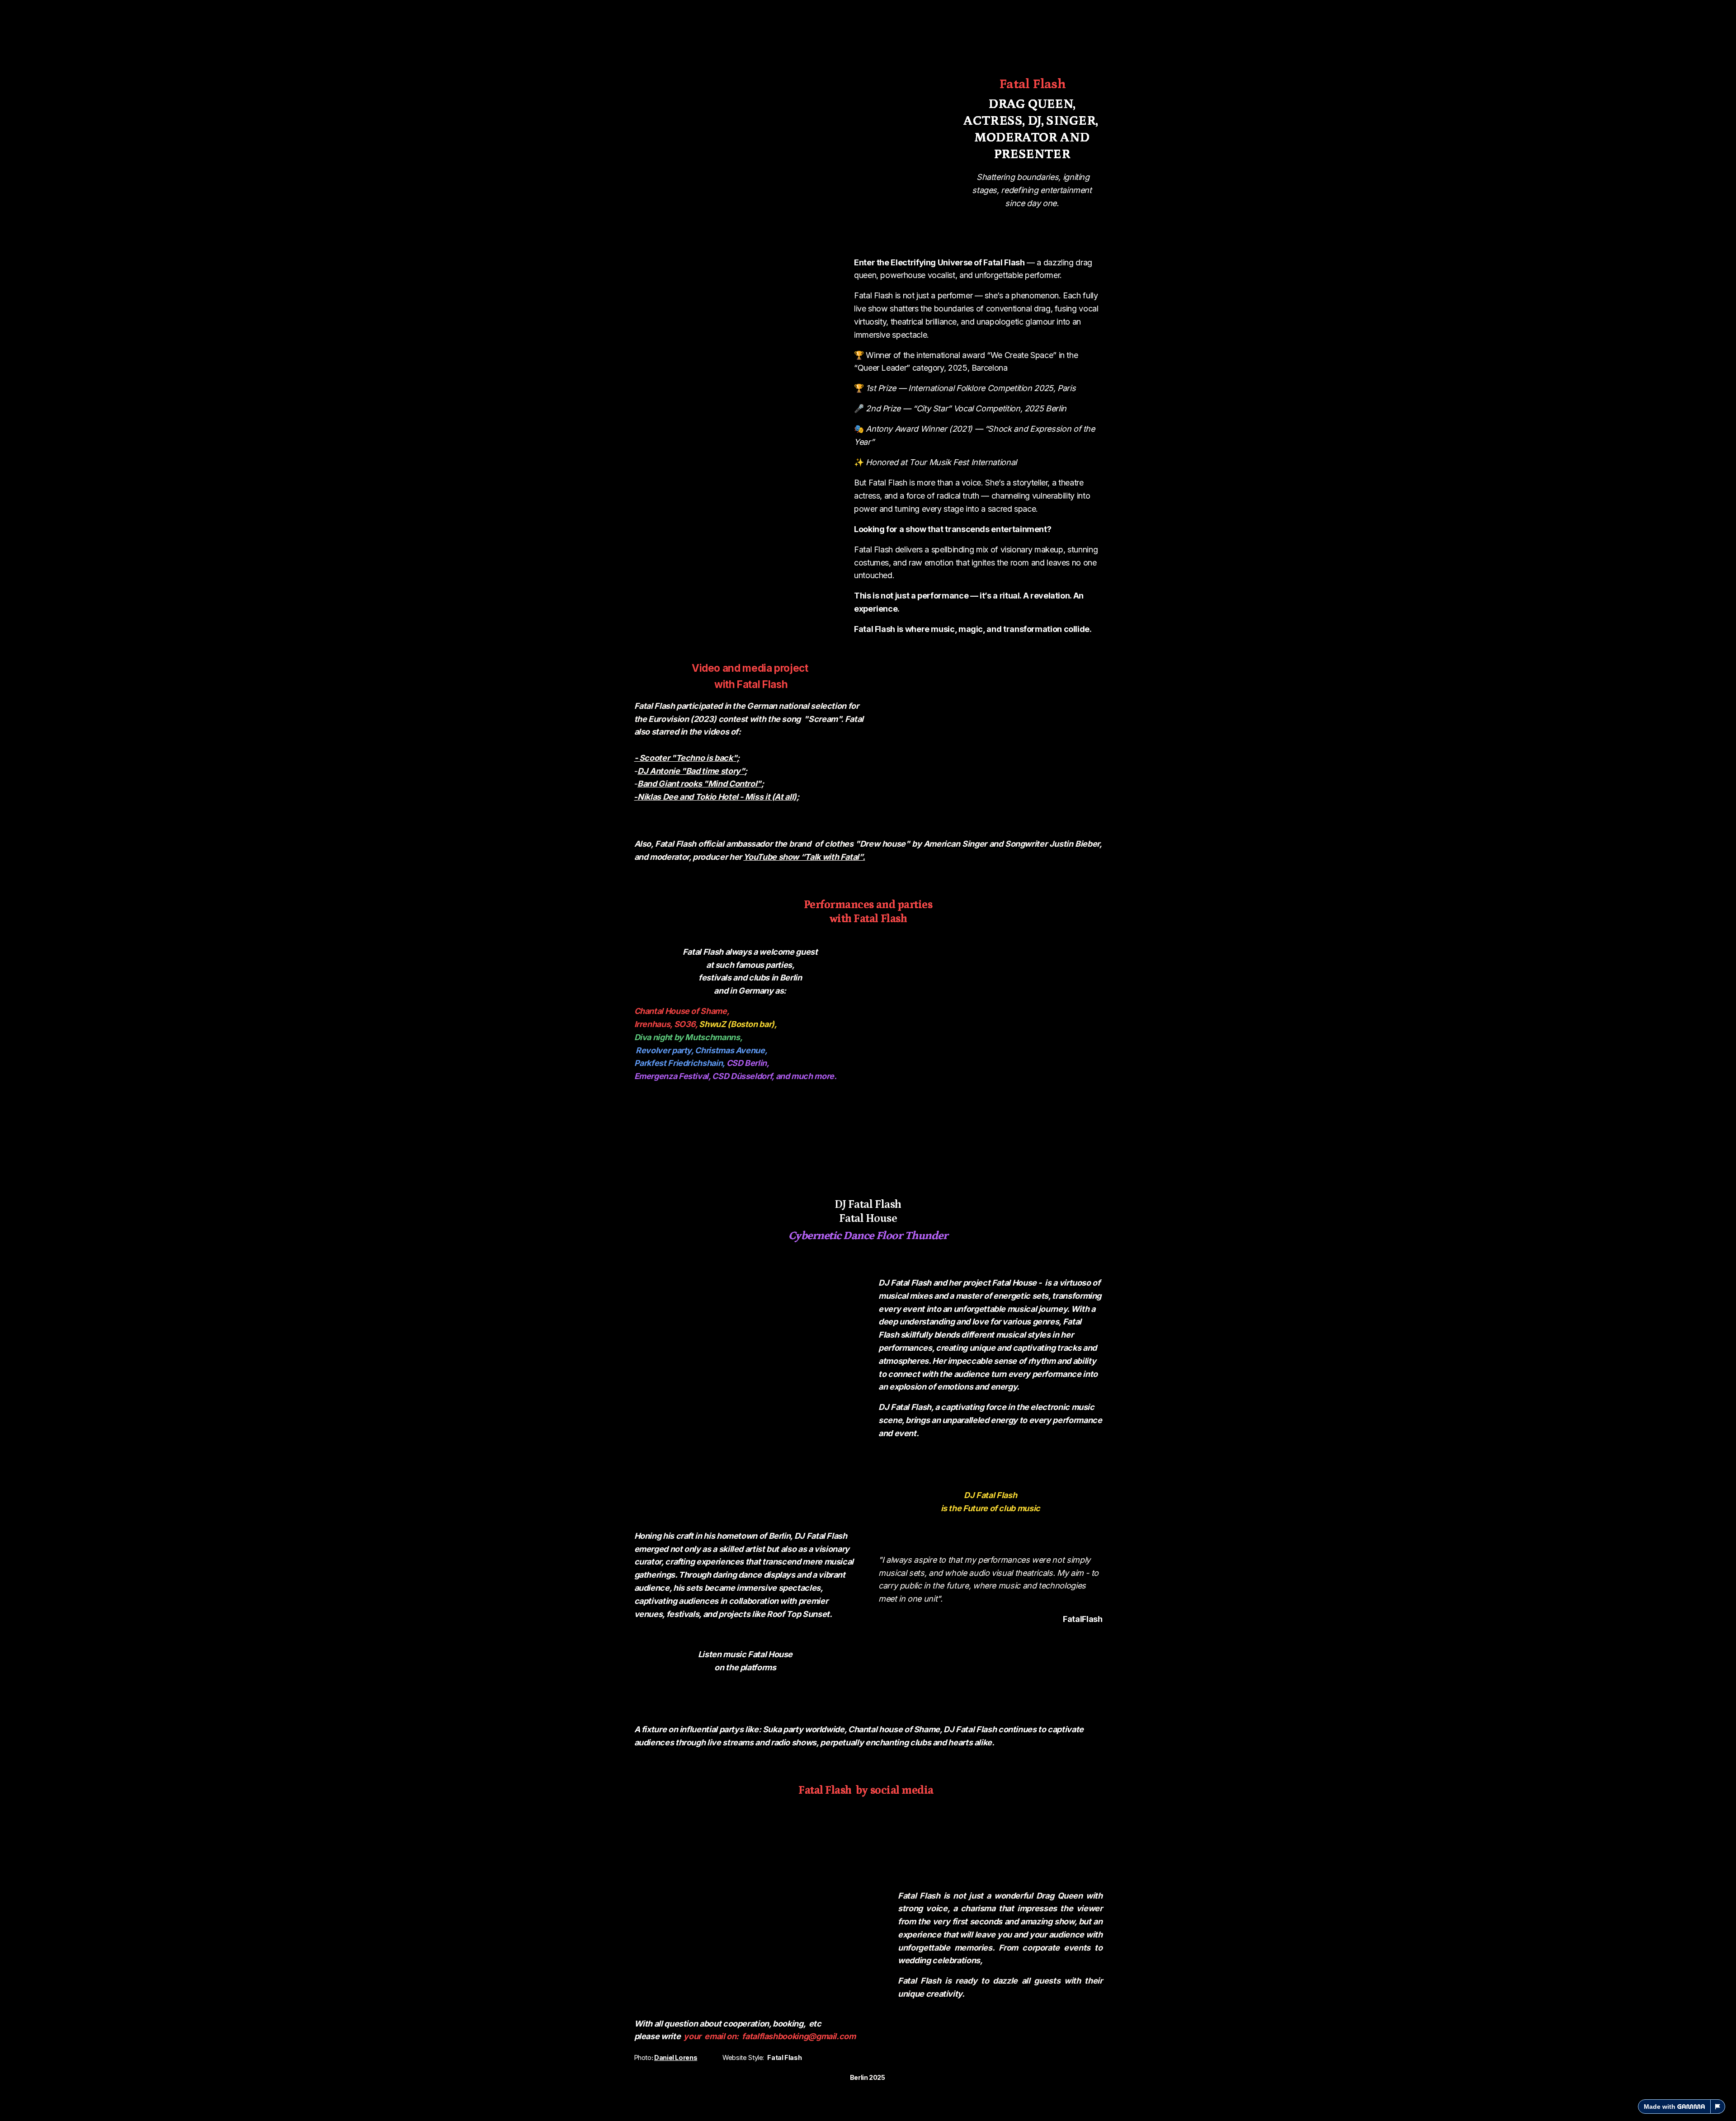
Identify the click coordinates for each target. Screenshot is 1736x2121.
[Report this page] (1718, 2107)
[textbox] (868, 1060)
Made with (1660, 2107)
